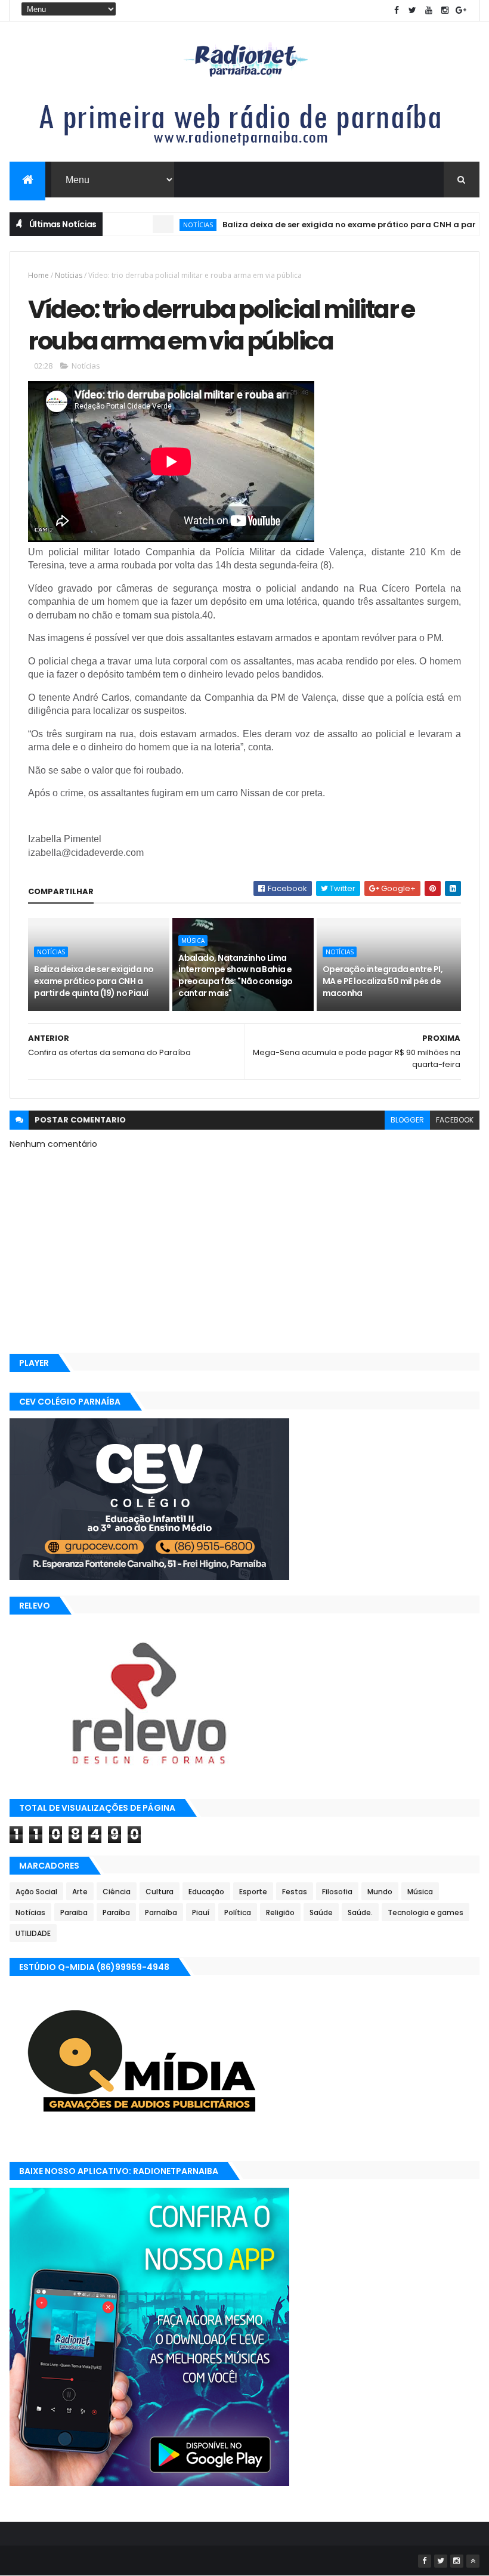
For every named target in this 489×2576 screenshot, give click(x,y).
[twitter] (413, 10)
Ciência (117, 1892)
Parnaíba (161, 1912)
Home (38, 275)
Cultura (160, 1892)
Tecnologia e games (425, 1912)
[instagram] (445, 10)
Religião (280, 1912)
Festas (295, 1892)
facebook (455, 1120)
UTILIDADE (33, 1933)
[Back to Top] (473, 2561)
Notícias (159, 225)
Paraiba (74, 1912)
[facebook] (397, 10)
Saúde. (360, 1912)
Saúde (321, 1912)
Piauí (201, 1912)
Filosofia (337, 1892)
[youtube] (429, 10)
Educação (206, 1892)
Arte (80, 1892)
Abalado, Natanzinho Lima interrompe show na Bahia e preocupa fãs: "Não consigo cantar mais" (235, 975)
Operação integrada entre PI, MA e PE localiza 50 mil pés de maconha (383, 981)
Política (238, 1912)
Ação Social (36, 1892)
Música (193, 941)
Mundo (380, 1892)
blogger (407, 1120)
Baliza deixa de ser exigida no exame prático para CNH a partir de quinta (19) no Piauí (94, 981)
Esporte (253, 1892)
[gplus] (461, 10)
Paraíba (116, 1912)
